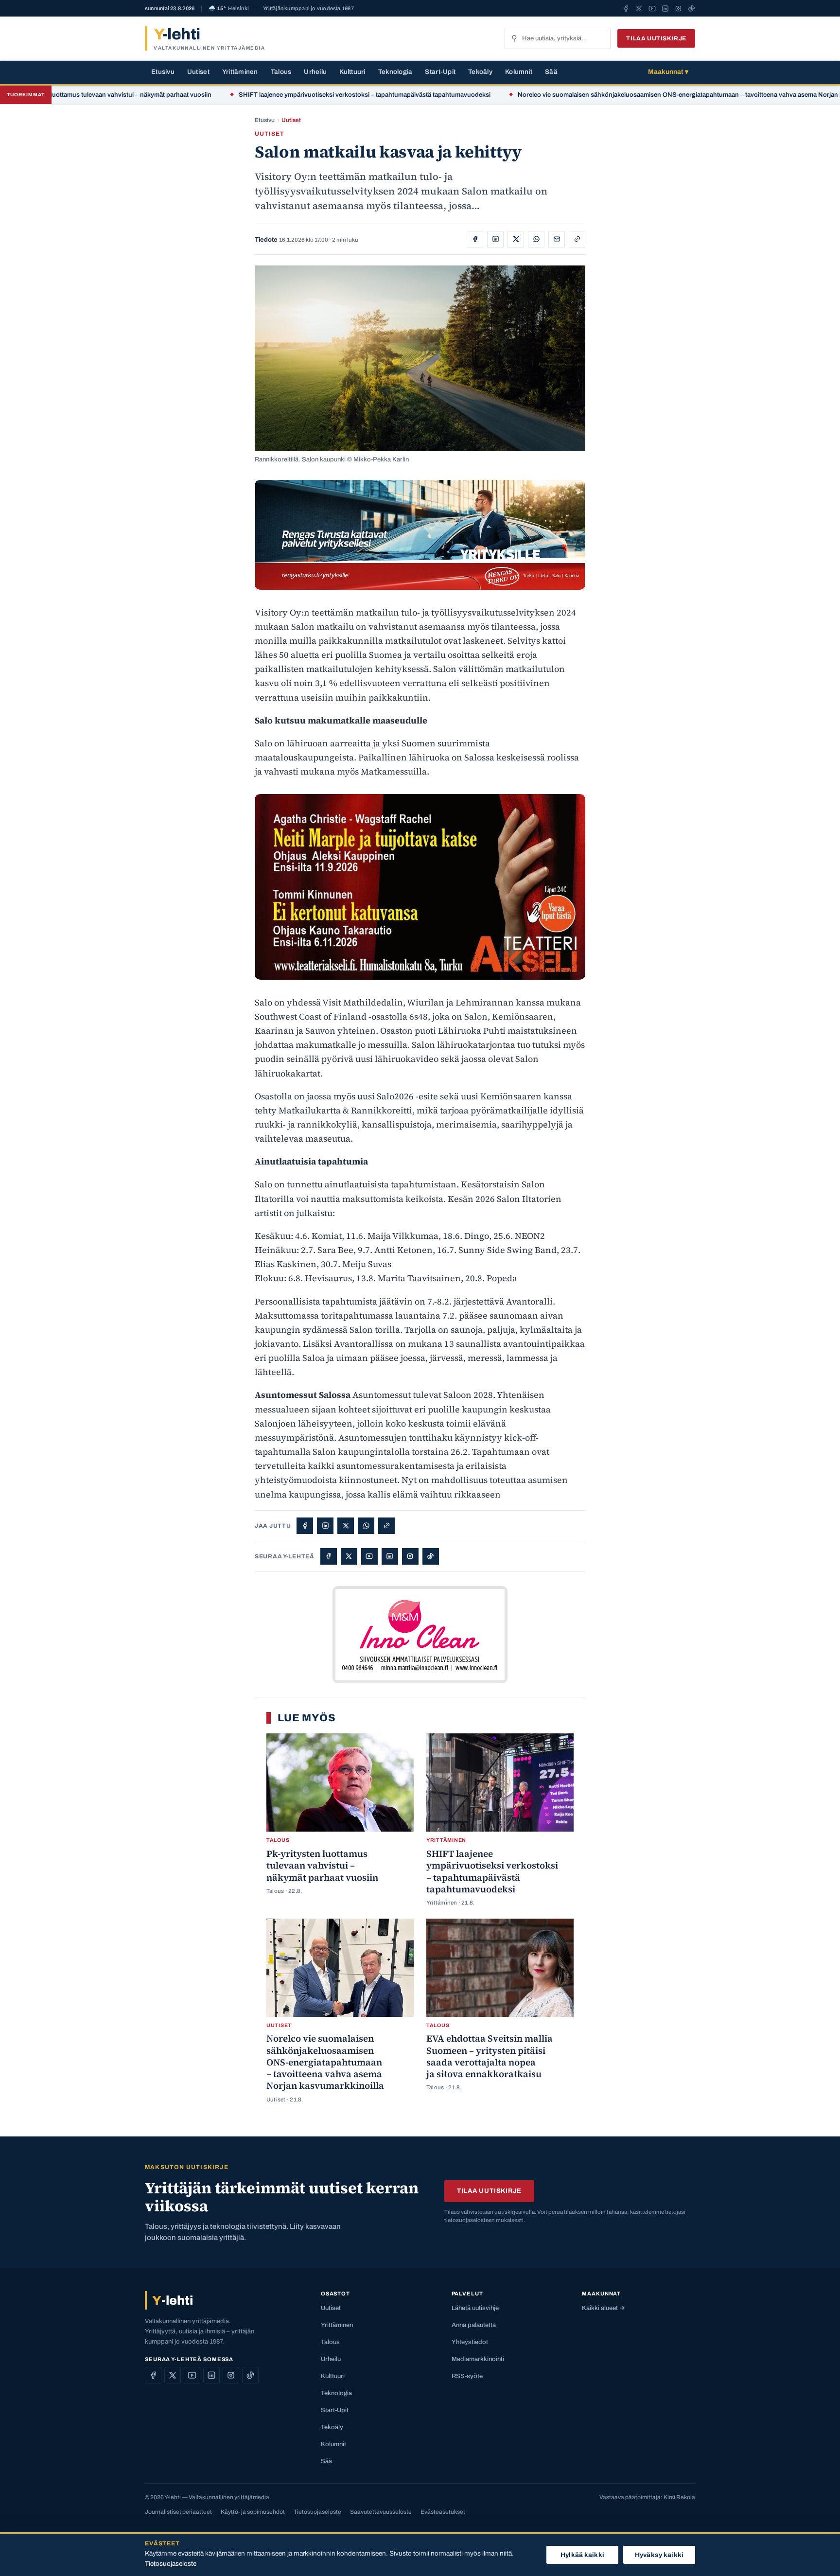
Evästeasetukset (443, 2512)
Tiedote (266, 240)
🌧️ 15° (229, 9)
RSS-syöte (467, 2376)
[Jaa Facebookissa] (475, 239)
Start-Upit (440, 72)
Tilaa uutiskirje (656, 38)
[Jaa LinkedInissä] (495, 239)
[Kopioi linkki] (577, 239)
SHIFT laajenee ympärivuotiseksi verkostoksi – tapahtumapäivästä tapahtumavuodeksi (295, 95)
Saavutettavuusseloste (381, 2512)
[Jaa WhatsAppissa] (536, 239)
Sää (551, 72)
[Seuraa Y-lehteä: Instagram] (678, 8)
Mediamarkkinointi (478, 2359)
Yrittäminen (240, 72)
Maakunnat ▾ (668, 72)
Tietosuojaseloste (317, 2512)
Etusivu (163, 72)
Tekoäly (480, 72)
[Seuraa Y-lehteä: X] (639, 8)
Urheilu (315, 72)
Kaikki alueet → (604, 2308)
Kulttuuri (352, 72)
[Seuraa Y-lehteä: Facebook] (626, 8)
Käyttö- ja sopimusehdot (253, 2512)
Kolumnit (519, 72)
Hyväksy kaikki (659, 2555)
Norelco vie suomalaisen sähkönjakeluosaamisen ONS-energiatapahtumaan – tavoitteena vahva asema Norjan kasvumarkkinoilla (635, 95)
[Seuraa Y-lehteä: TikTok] (691, 8)
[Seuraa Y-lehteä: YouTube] (652, 8)
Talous (281, 72)
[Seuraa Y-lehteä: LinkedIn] (665, 8)
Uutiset (198, 72)
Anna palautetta (474, 2325)
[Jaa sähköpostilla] (557, 239)
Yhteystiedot (470, 2342)
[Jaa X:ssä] (516, 239)
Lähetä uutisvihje (475, 2308)
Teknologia (395, 72)
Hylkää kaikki (582, 2555)
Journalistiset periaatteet (178, 2512)
